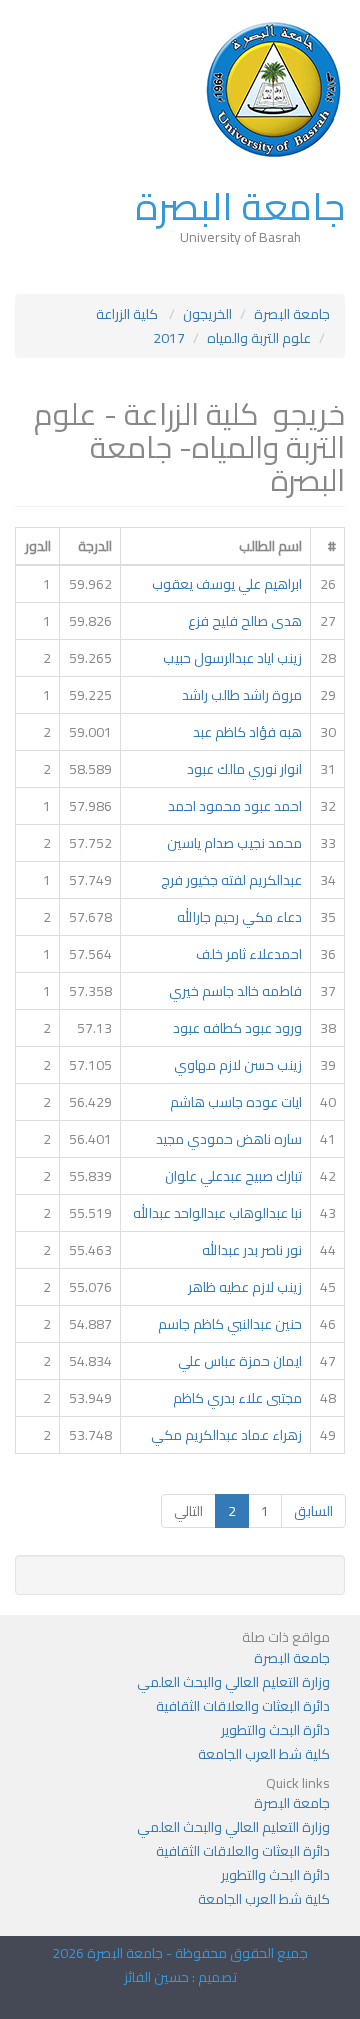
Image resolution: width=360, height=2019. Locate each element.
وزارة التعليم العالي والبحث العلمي (233, 1682)
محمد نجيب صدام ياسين (234, 843)
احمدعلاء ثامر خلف (249, 954)
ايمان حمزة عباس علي (240, 1361)
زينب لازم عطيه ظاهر (245, 1287)
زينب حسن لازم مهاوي (238, 1065)
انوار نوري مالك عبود (244, 769)
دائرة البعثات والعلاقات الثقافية (243, 1706)
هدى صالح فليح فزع (245, 621)
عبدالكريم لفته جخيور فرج (231, 880)
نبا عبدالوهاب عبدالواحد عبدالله (217, 1213)
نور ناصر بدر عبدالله (252, 1250)
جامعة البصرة (240, 206)
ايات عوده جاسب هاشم (236, 1102)
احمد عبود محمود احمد (235, 806)
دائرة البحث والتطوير (275, 1730)
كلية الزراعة (128, 314)
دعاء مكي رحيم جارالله (239, 917)
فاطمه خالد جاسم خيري (235, 991)
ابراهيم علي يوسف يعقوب (227, 584)
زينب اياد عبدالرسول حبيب (232, 658)
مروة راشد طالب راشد (242, 695)
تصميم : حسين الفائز (180, 1977)
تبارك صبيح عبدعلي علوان (233, 1176)
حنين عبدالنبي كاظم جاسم (230, 1324)
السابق (313, 1511)
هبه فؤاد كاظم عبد (247, 732)
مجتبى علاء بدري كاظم (237, 1398)
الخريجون (207, 314)
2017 (169, 338)
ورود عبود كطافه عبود (237, 1028)
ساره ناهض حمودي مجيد (229, 1139)
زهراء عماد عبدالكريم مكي (226, 1435)
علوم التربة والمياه (259, 338)
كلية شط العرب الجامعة (264, 1754)
